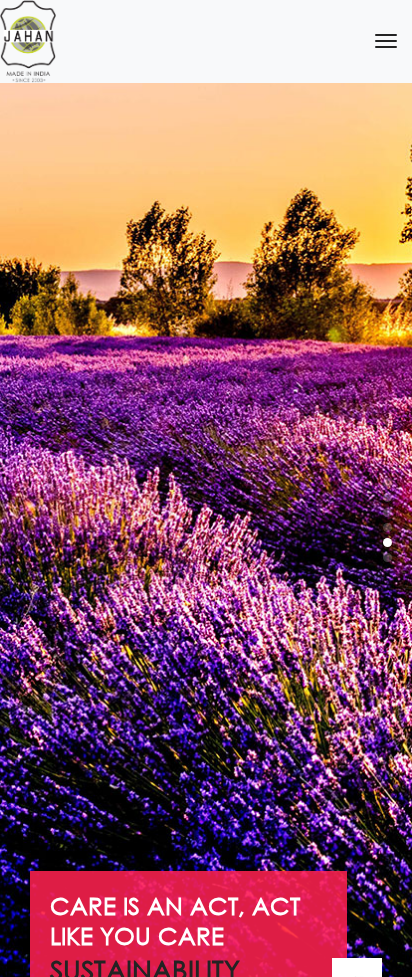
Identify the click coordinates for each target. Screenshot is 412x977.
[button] (387, 482)
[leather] (28, 41)
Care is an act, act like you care (175, 920)
